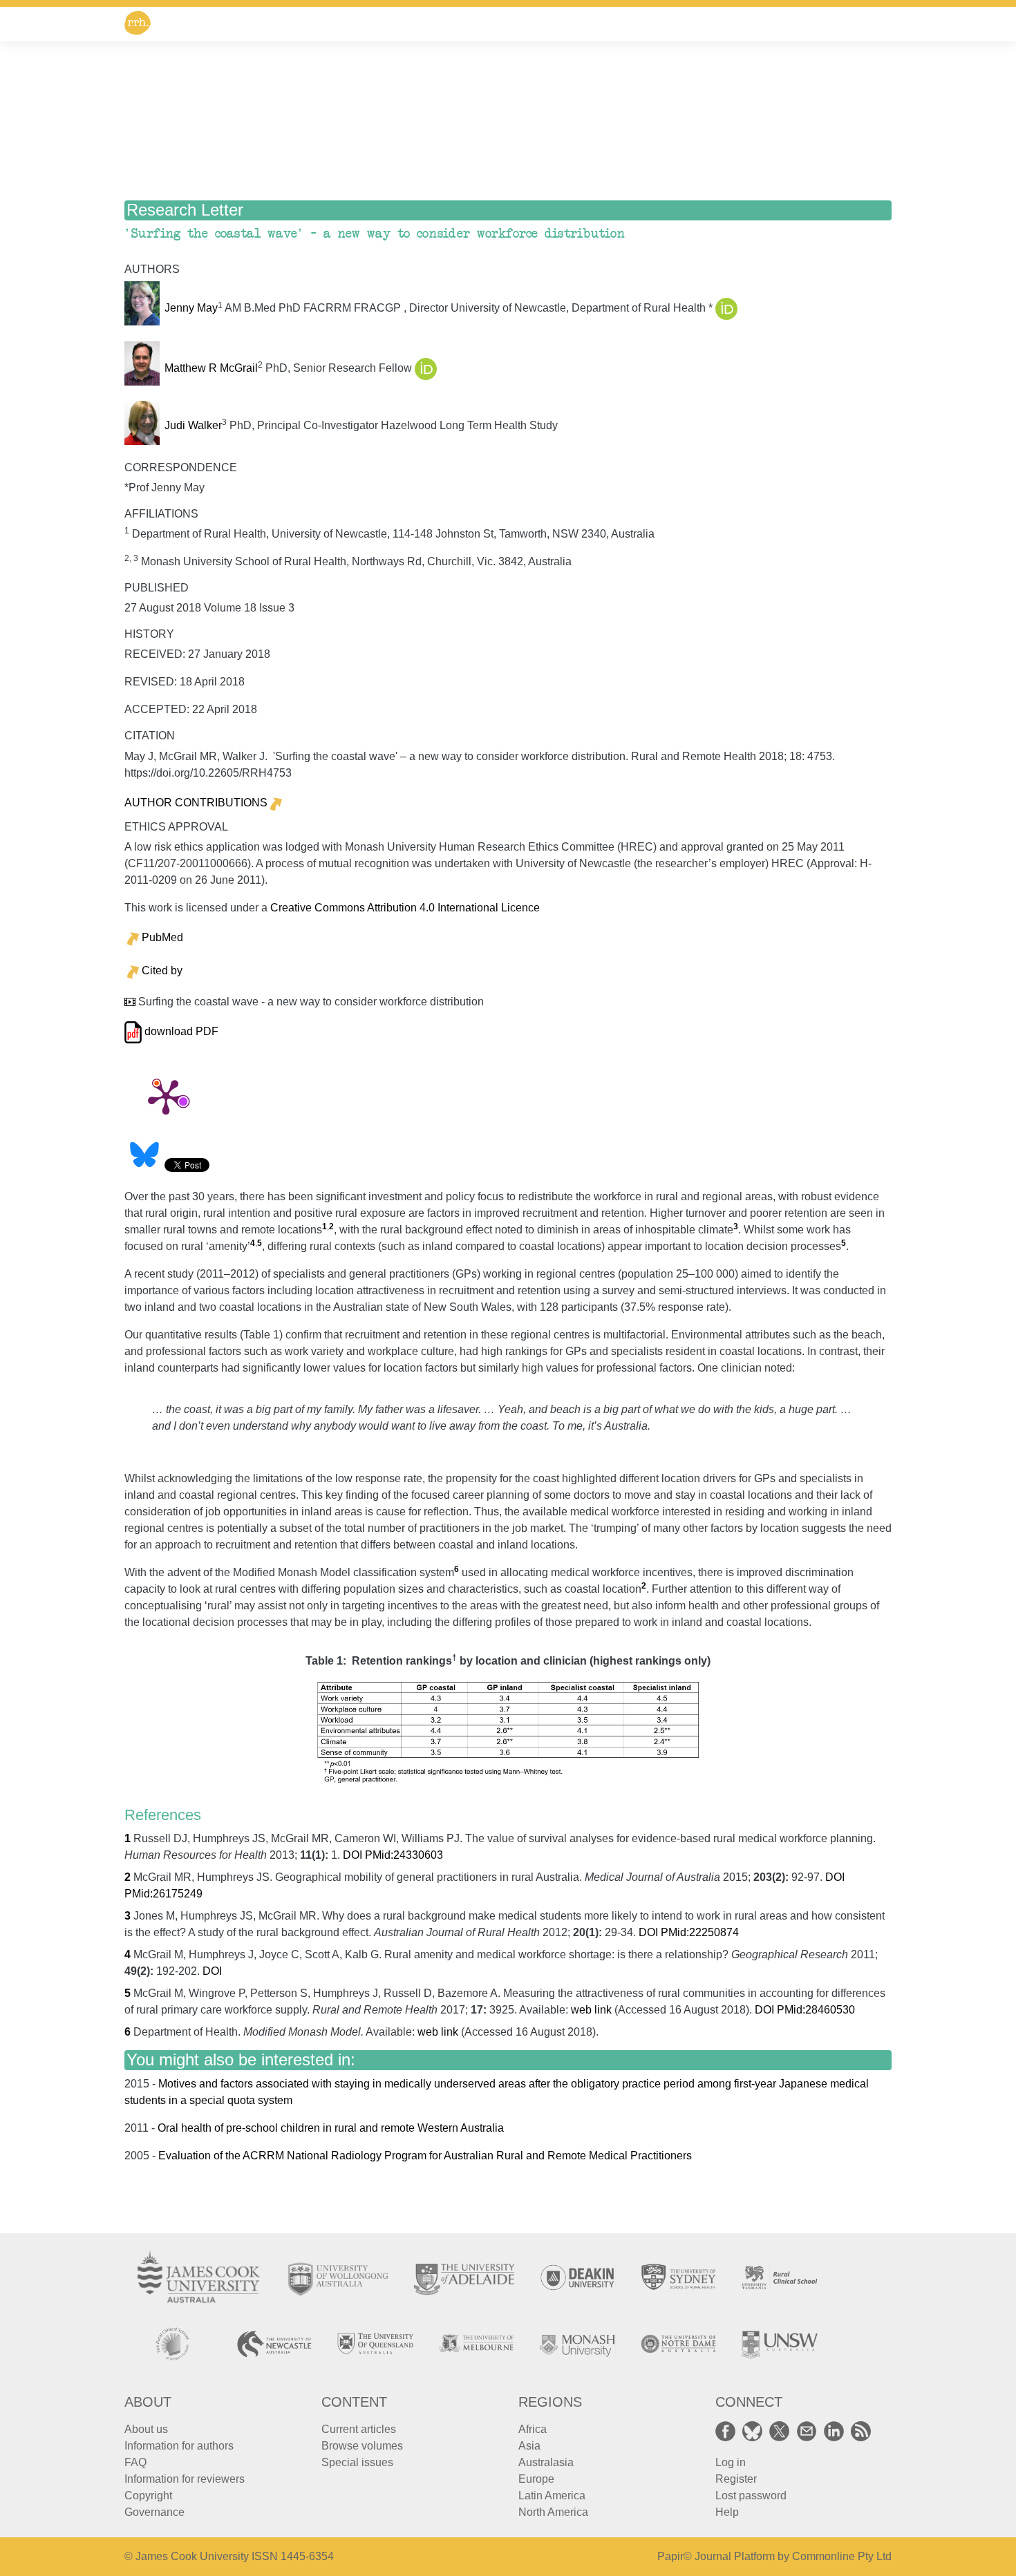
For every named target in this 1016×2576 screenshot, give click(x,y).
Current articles (359, 2429)
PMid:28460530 (816, 2010)
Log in (731, 2462)
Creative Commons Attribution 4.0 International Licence (405, 908)
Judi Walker (193, 425)
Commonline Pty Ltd (842, 2556)
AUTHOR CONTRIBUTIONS (196, 803)
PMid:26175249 (163, 1894)
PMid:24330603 (404, 1855)
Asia (529, 2446)
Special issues (357, 2462)
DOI (352, 1855)
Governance (154, 2512)
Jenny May (191, 309)
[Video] (130, 1002)
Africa (533, 2429)
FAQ (135, 2462)
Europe (536, 2479)
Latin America (552, 2495)
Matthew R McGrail (211, 368)
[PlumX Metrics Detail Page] (166, 1096)
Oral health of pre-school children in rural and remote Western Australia (331, 2128)
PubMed (162, 937)
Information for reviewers (185, 2479)
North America (553, 2512)
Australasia (546, 2462)
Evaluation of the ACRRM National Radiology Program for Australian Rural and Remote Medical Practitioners (425, 2156)
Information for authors (179, 2446)
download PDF (180, 1031)
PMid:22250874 (700, 1932)
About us (146, 2429)
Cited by (162, 970)
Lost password (751, 2495)
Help (727, 2512)
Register (736, 2479)
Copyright (148, 2495)
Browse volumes (362, 2446)
